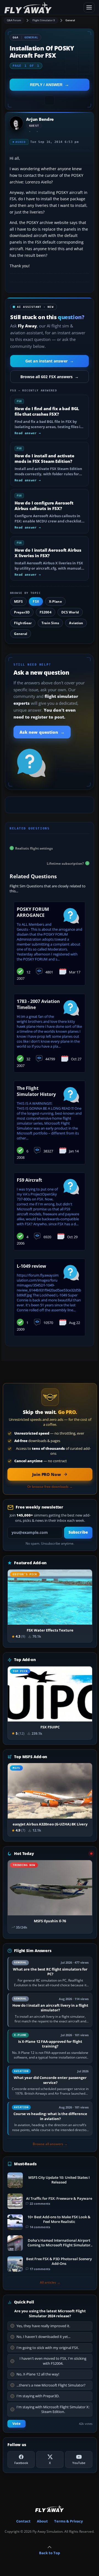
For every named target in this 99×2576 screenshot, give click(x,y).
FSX (36, 601)
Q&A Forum (14, 20)
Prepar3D (22, 612)
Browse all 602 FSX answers (50, 377)
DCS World (70, 612)
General (70, 20)
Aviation (76, 623)
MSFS (18, 601)
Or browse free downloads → (50, 1487)
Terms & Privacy (68, 2521)
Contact (23, 2521)
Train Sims (50, 623)
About (42, 2521)
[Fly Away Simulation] (42, 8)
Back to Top (50, 2553)
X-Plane (55, 601)
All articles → (50, 2283)
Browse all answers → (50, 2144)
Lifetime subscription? (65, 863)
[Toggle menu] (89, 7)
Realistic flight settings (34, 848)
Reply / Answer (46, 85)
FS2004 (46, 612)
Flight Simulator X (44, 20)
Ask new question (42, 732)
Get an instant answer (50, 361)
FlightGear (23, 623)
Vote (16, 2424)
